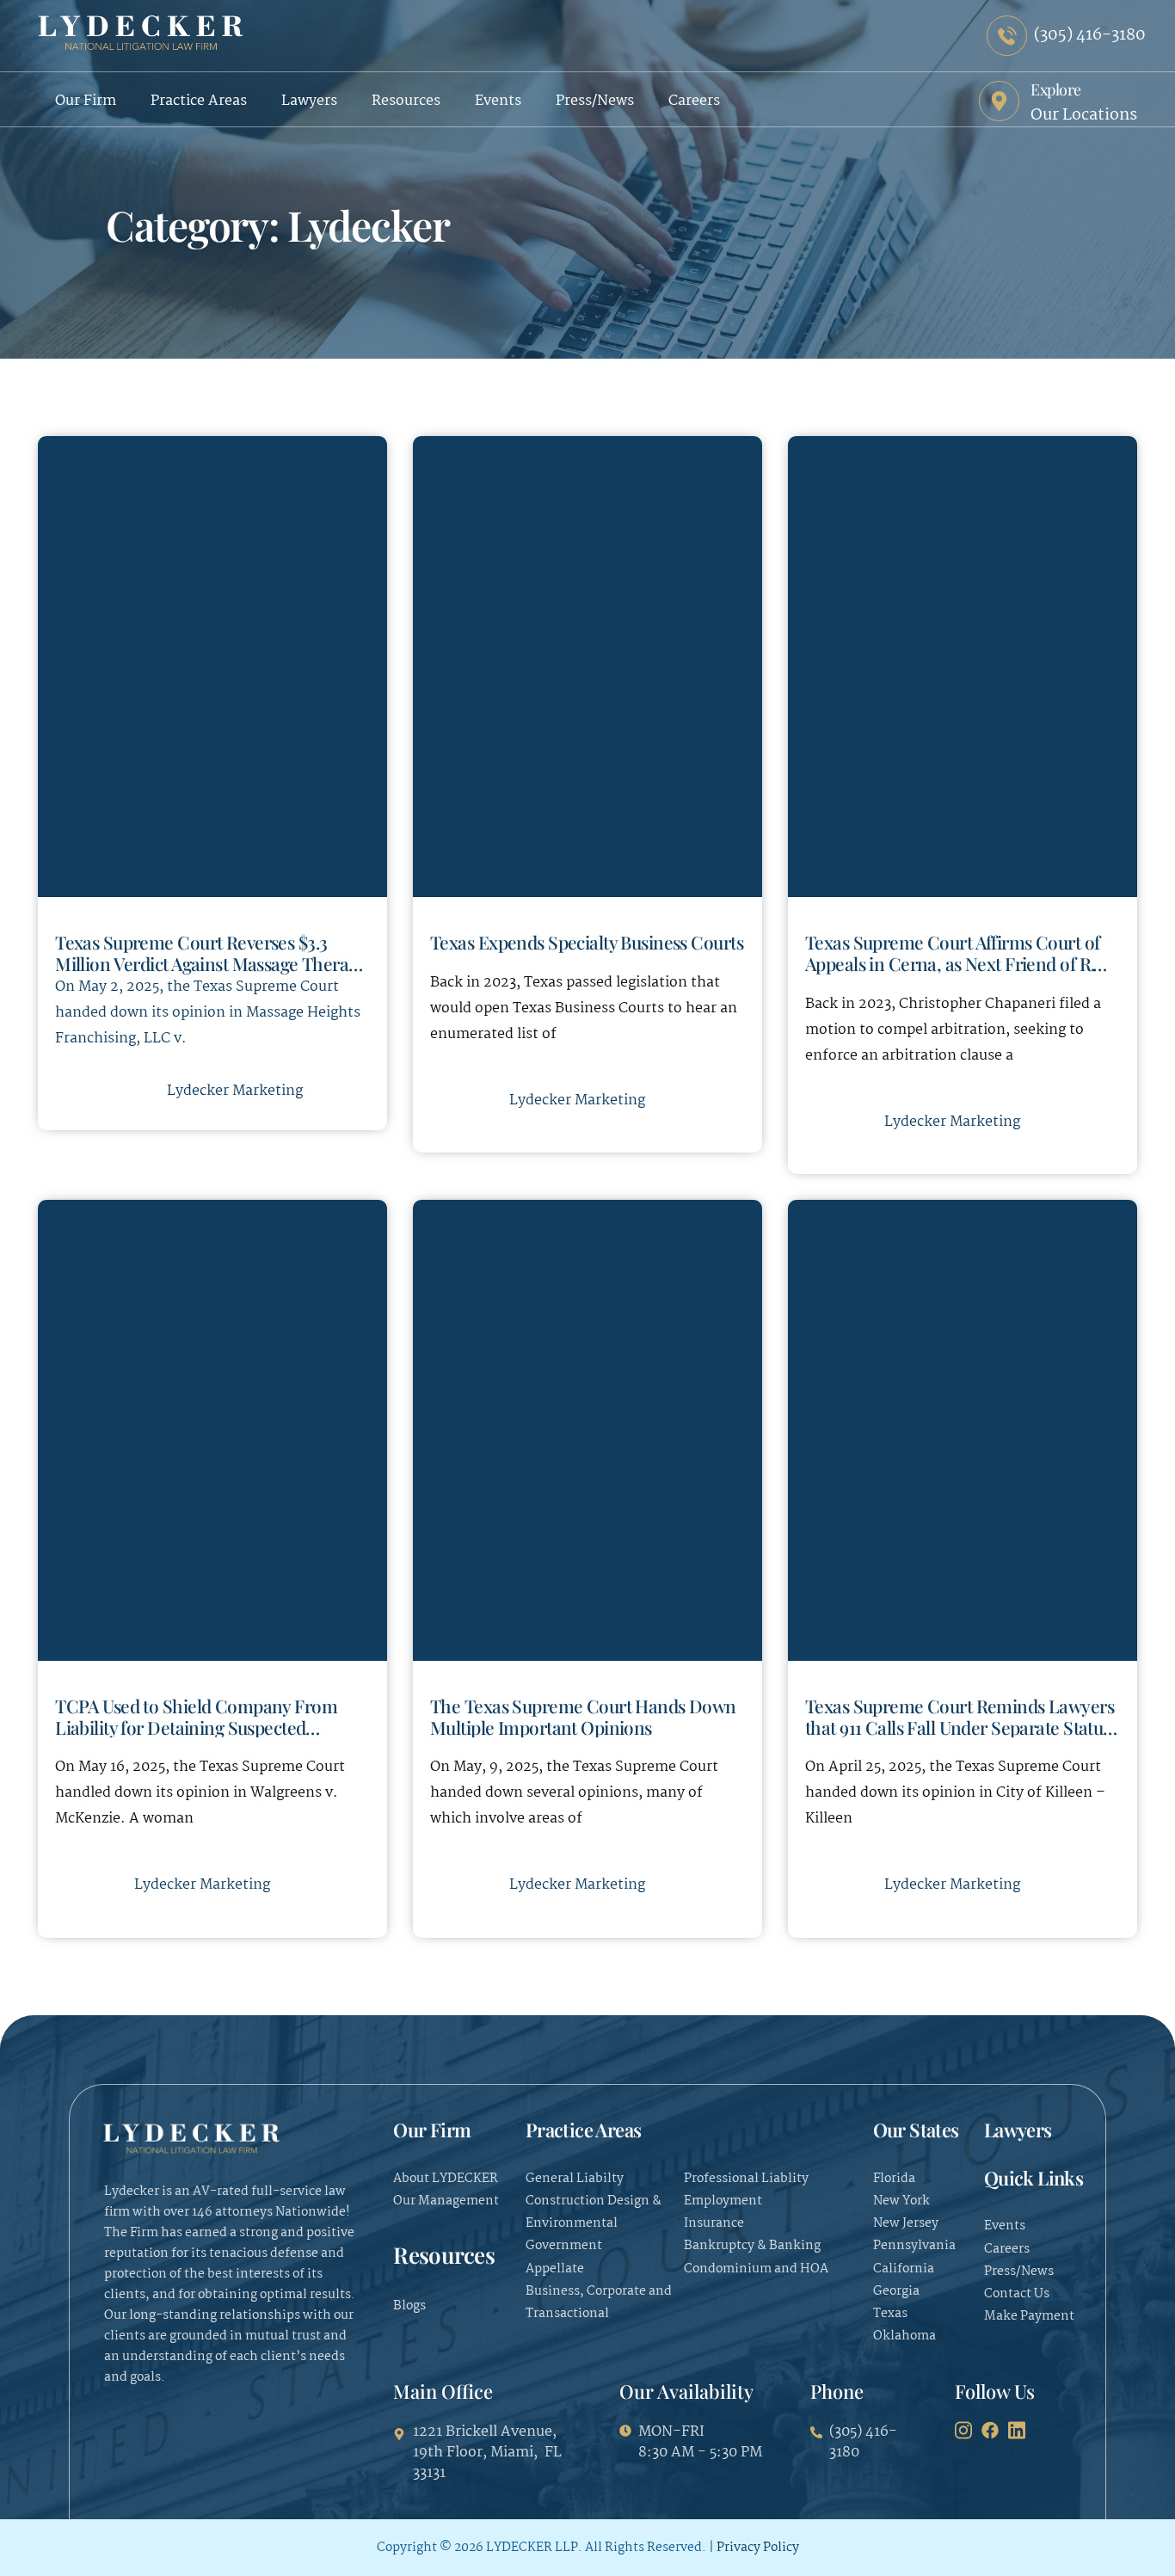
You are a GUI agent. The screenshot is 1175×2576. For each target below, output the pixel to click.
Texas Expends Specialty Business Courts (587, 942)
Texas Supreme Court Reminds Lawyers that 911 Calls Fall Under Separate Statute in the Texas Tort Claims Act (961, 1727)
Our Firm (86, 101)
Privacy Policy (758, 2548)
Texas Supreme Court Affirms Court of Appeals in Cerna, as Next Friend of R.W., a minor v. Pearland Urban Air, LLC (961, 963)
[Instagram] (963, 2431)
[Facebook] (990, 2431)
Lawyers (309, 101)
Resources (406, 101)
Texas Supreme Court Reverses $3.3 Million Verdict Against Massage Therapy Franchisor (211, 963)
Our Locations (1084, 115)
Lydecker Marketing (235, 1091)
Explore (1056, 89)
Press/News (595, 101)
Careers (694, 101)
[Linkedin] (1017, 2431)
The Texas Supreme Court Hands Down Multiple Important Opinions (583, 1716)
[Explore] (999, 101)
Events (498, 101)
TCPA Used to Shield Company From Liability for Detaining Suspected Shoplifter (196, 1727)
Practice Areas (199, 101)
